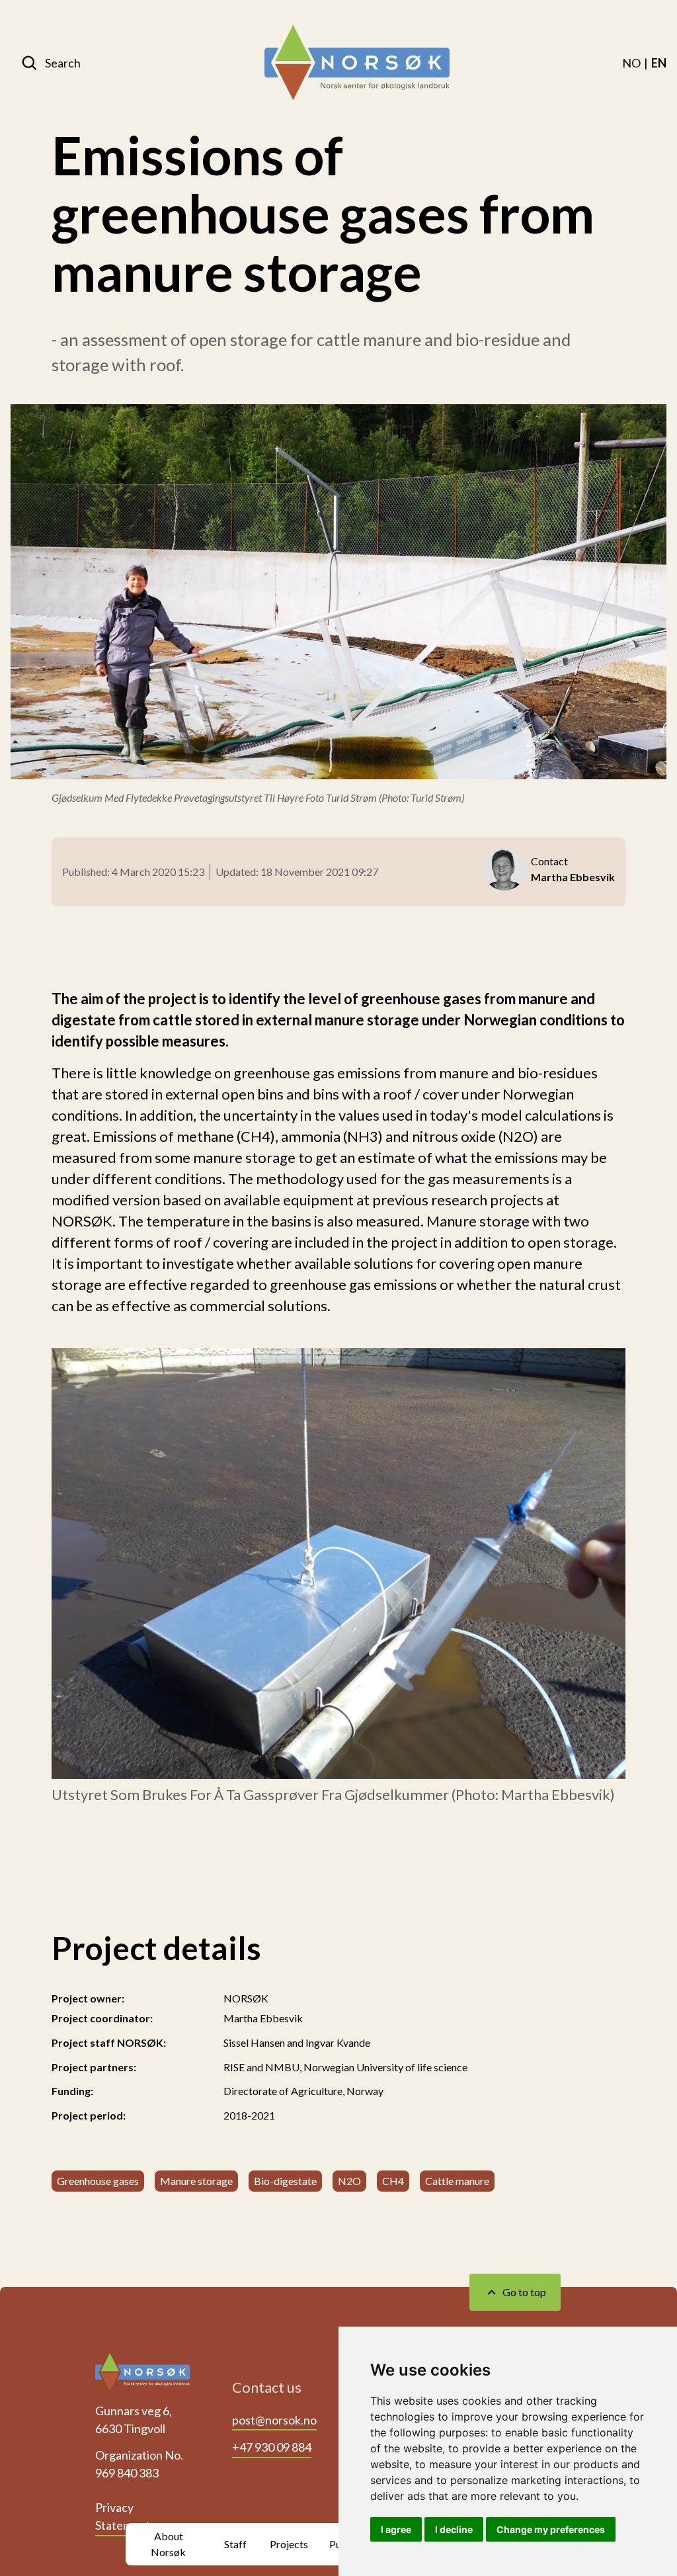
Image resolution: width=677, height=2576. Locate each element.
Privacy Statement (123, 2516)
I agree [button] (396, 2529)
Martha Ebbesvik (263, 2018)
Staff (235, 2544)
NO (631, 63)
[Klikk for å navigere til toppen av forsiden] (142, 2376)
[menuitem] (631, 63)
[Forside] (357, 63)
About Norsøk (168, 2544)
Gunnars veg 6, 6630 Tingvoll (134, 2420)
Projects (289, 2544)
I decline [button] (454, 2529)
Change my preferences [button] (551, 2529)
